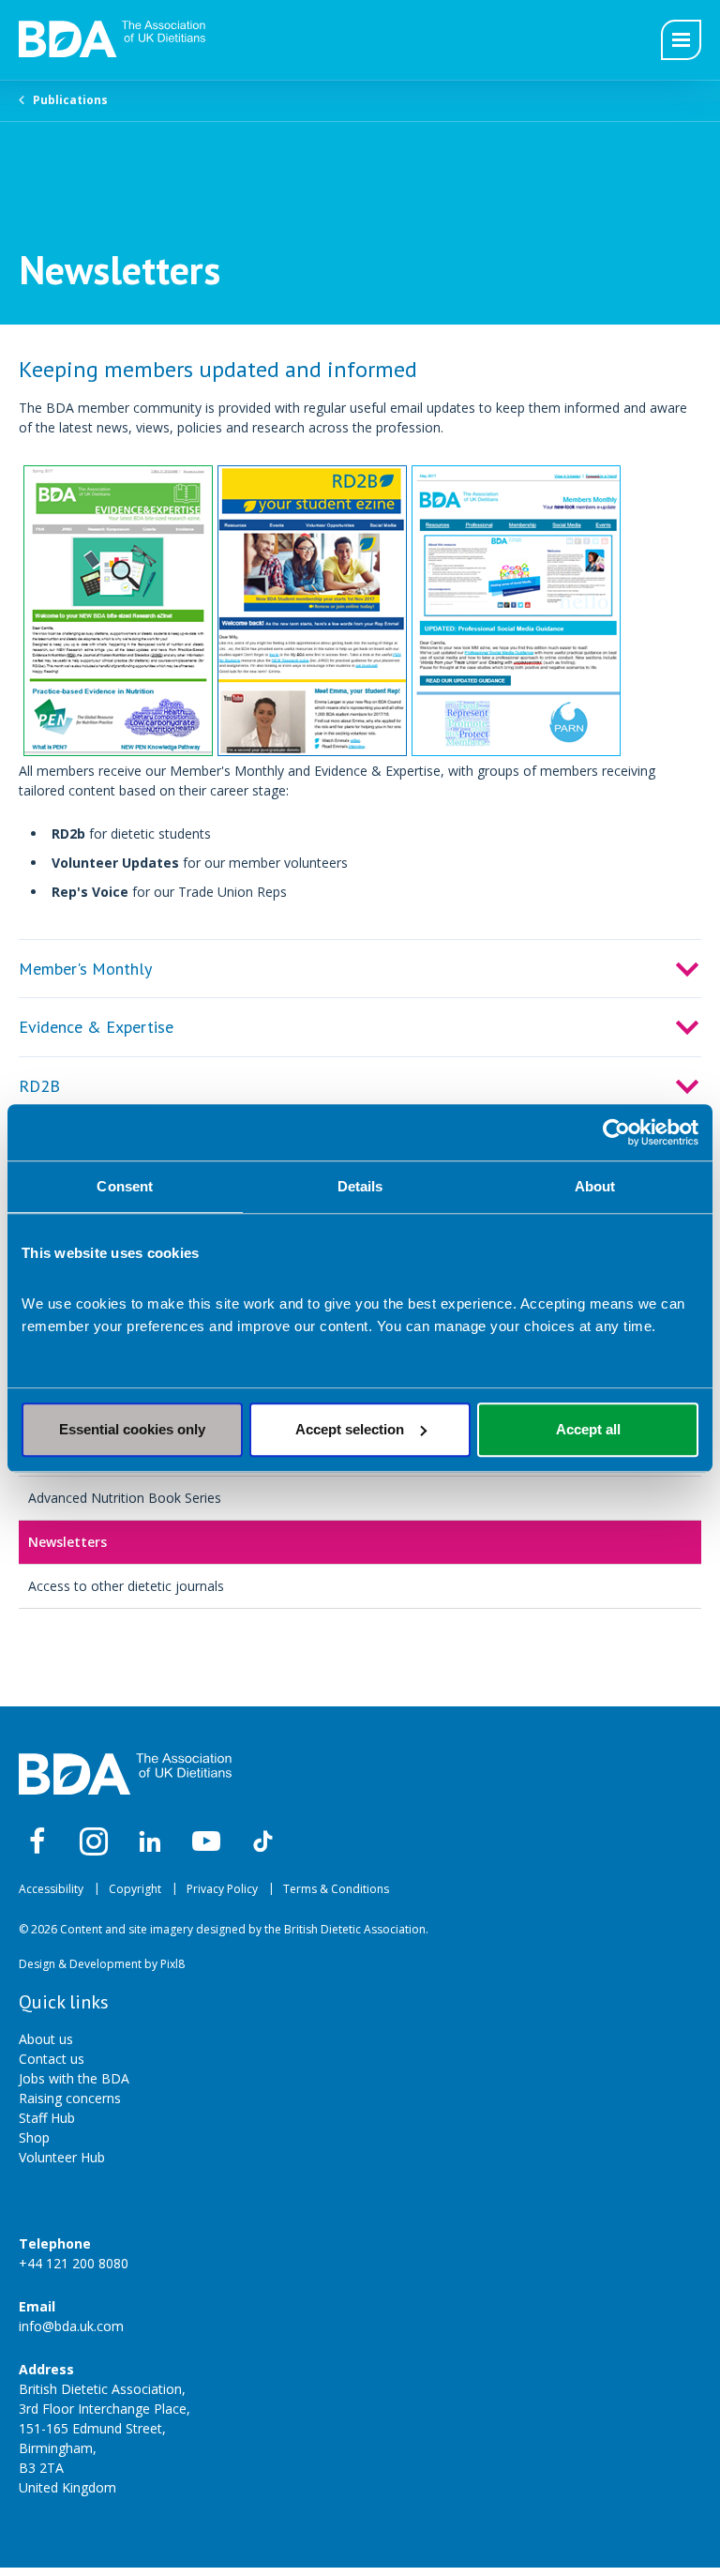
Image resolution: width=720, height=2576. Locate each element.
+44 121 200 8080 (74, 2263)
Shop (34, 2137)
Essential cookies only (132, 1429)
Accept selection (350, 1429)
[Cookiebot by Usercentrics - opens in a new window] (616, 1132)
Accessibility (51, 1889)
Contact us (52, 2059)
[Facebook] (37, 1841)
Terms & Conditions (336, 1889)
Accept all (588, 1429)
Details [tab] (360, 1186)
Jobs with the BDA (74, 2078)
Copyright (135, 1889)
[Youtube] (206, 1841)
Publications (70, 100)
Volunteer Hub (62, 2157)
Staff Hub (47, 2118)
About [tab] (595, 1186)
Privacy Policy (222, 1889)
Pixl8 (172, 1964)
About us (46, 2039)
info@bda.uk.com (71, 2326)
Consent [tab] (125, 1186)
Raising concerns (70, 2098)
